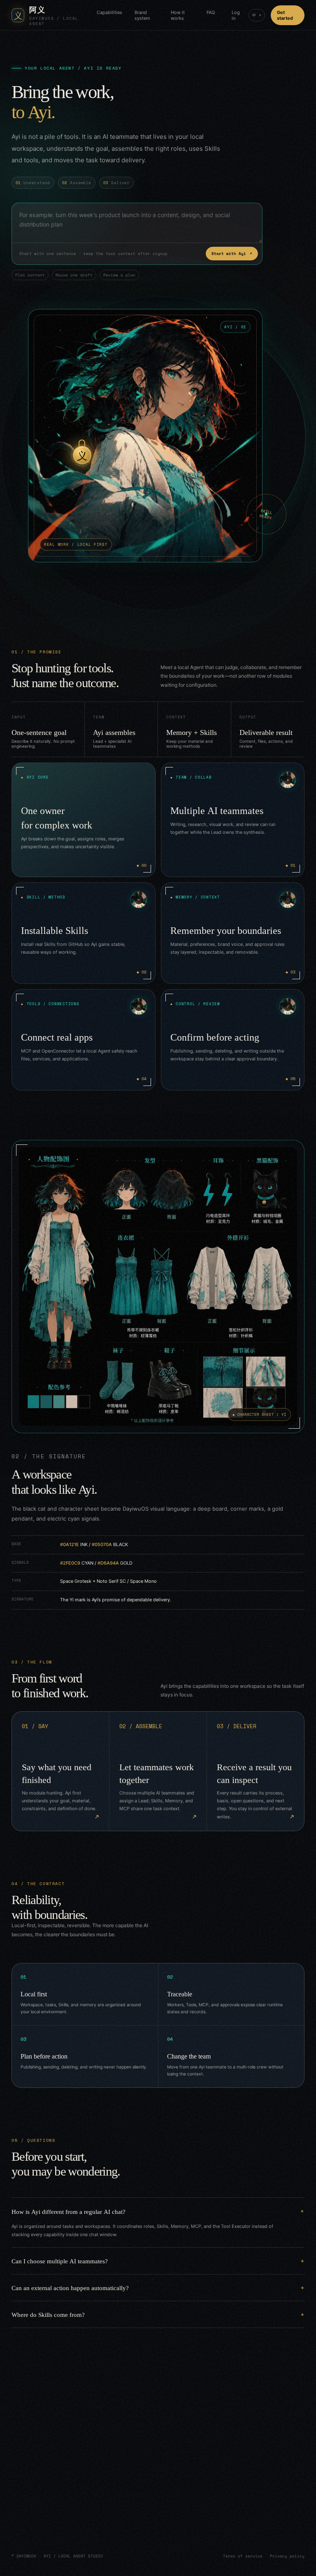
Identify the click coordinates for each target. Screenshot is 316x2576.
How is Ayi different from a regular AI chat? (69, 2211)
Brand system (142, 15)
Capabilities (109, 12)
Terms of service (243, 2556)
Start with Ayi (232, 254)
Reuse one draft (74, 275)
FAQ (211, 12)
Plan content (30, 275)
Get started (285, 15)
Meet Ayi (54, 2515)
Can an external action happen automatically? (70, 2287)
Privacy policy (287, 2556)
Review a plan (119, 275)
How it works (178, 15)
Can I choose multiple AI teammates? (60, 2261)
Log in (236, 15)
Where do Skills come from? (48, 2314)
